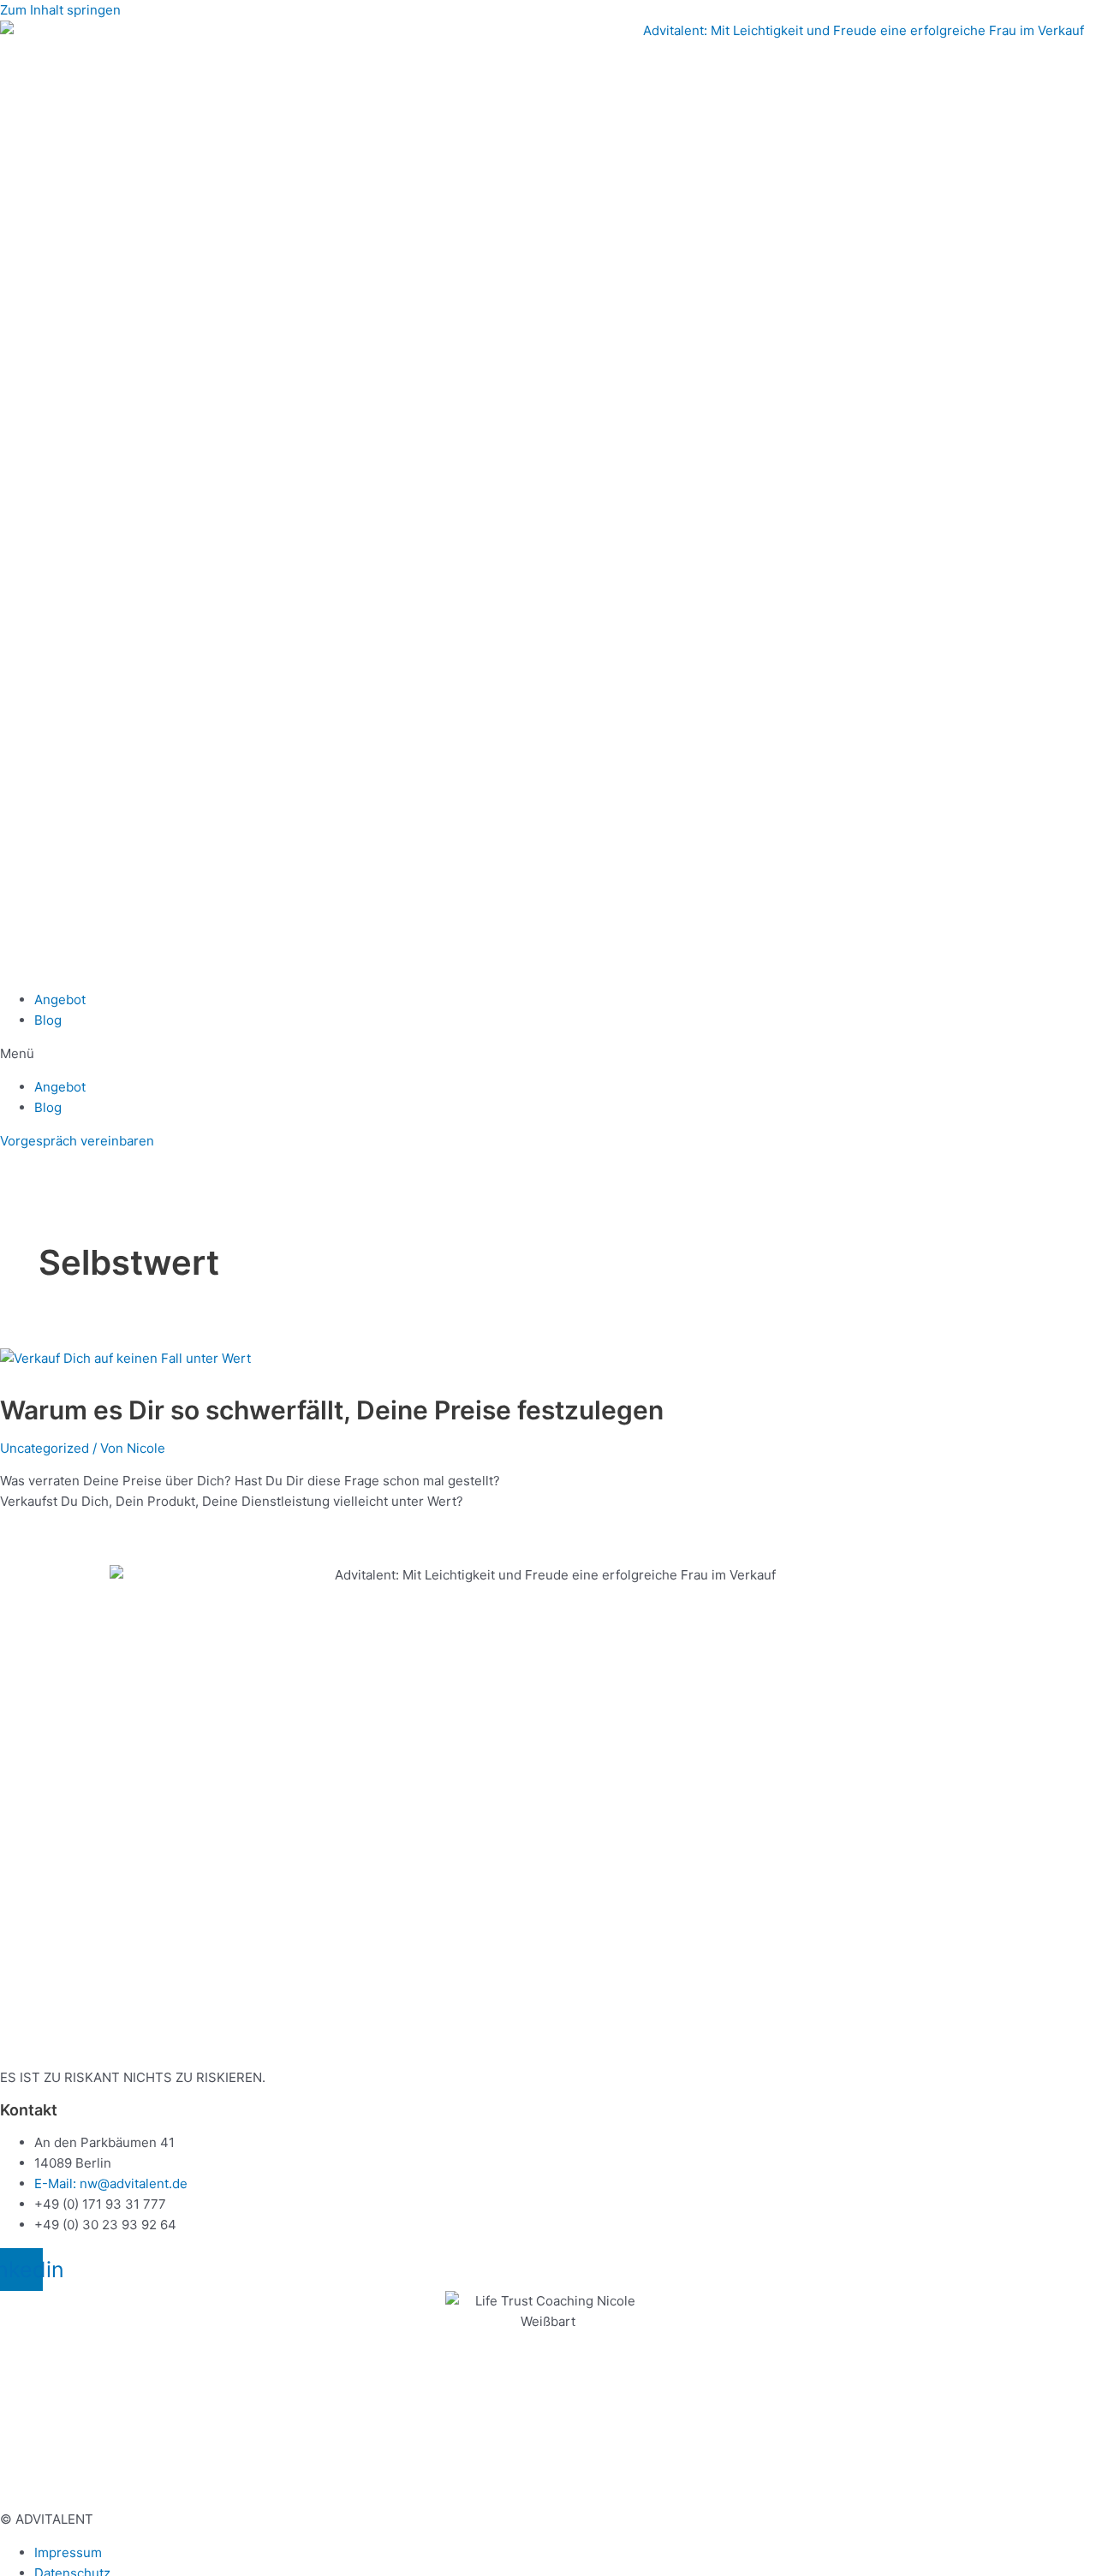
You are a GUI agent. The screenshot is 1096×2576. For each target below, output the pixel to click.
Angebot (60, 999)
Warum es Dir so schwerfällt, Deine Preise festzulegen (332, 1410)
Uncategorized (45, 1448)
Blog (48, 1020)
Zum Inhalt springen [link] (60, 10)
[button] (548, 1054)
